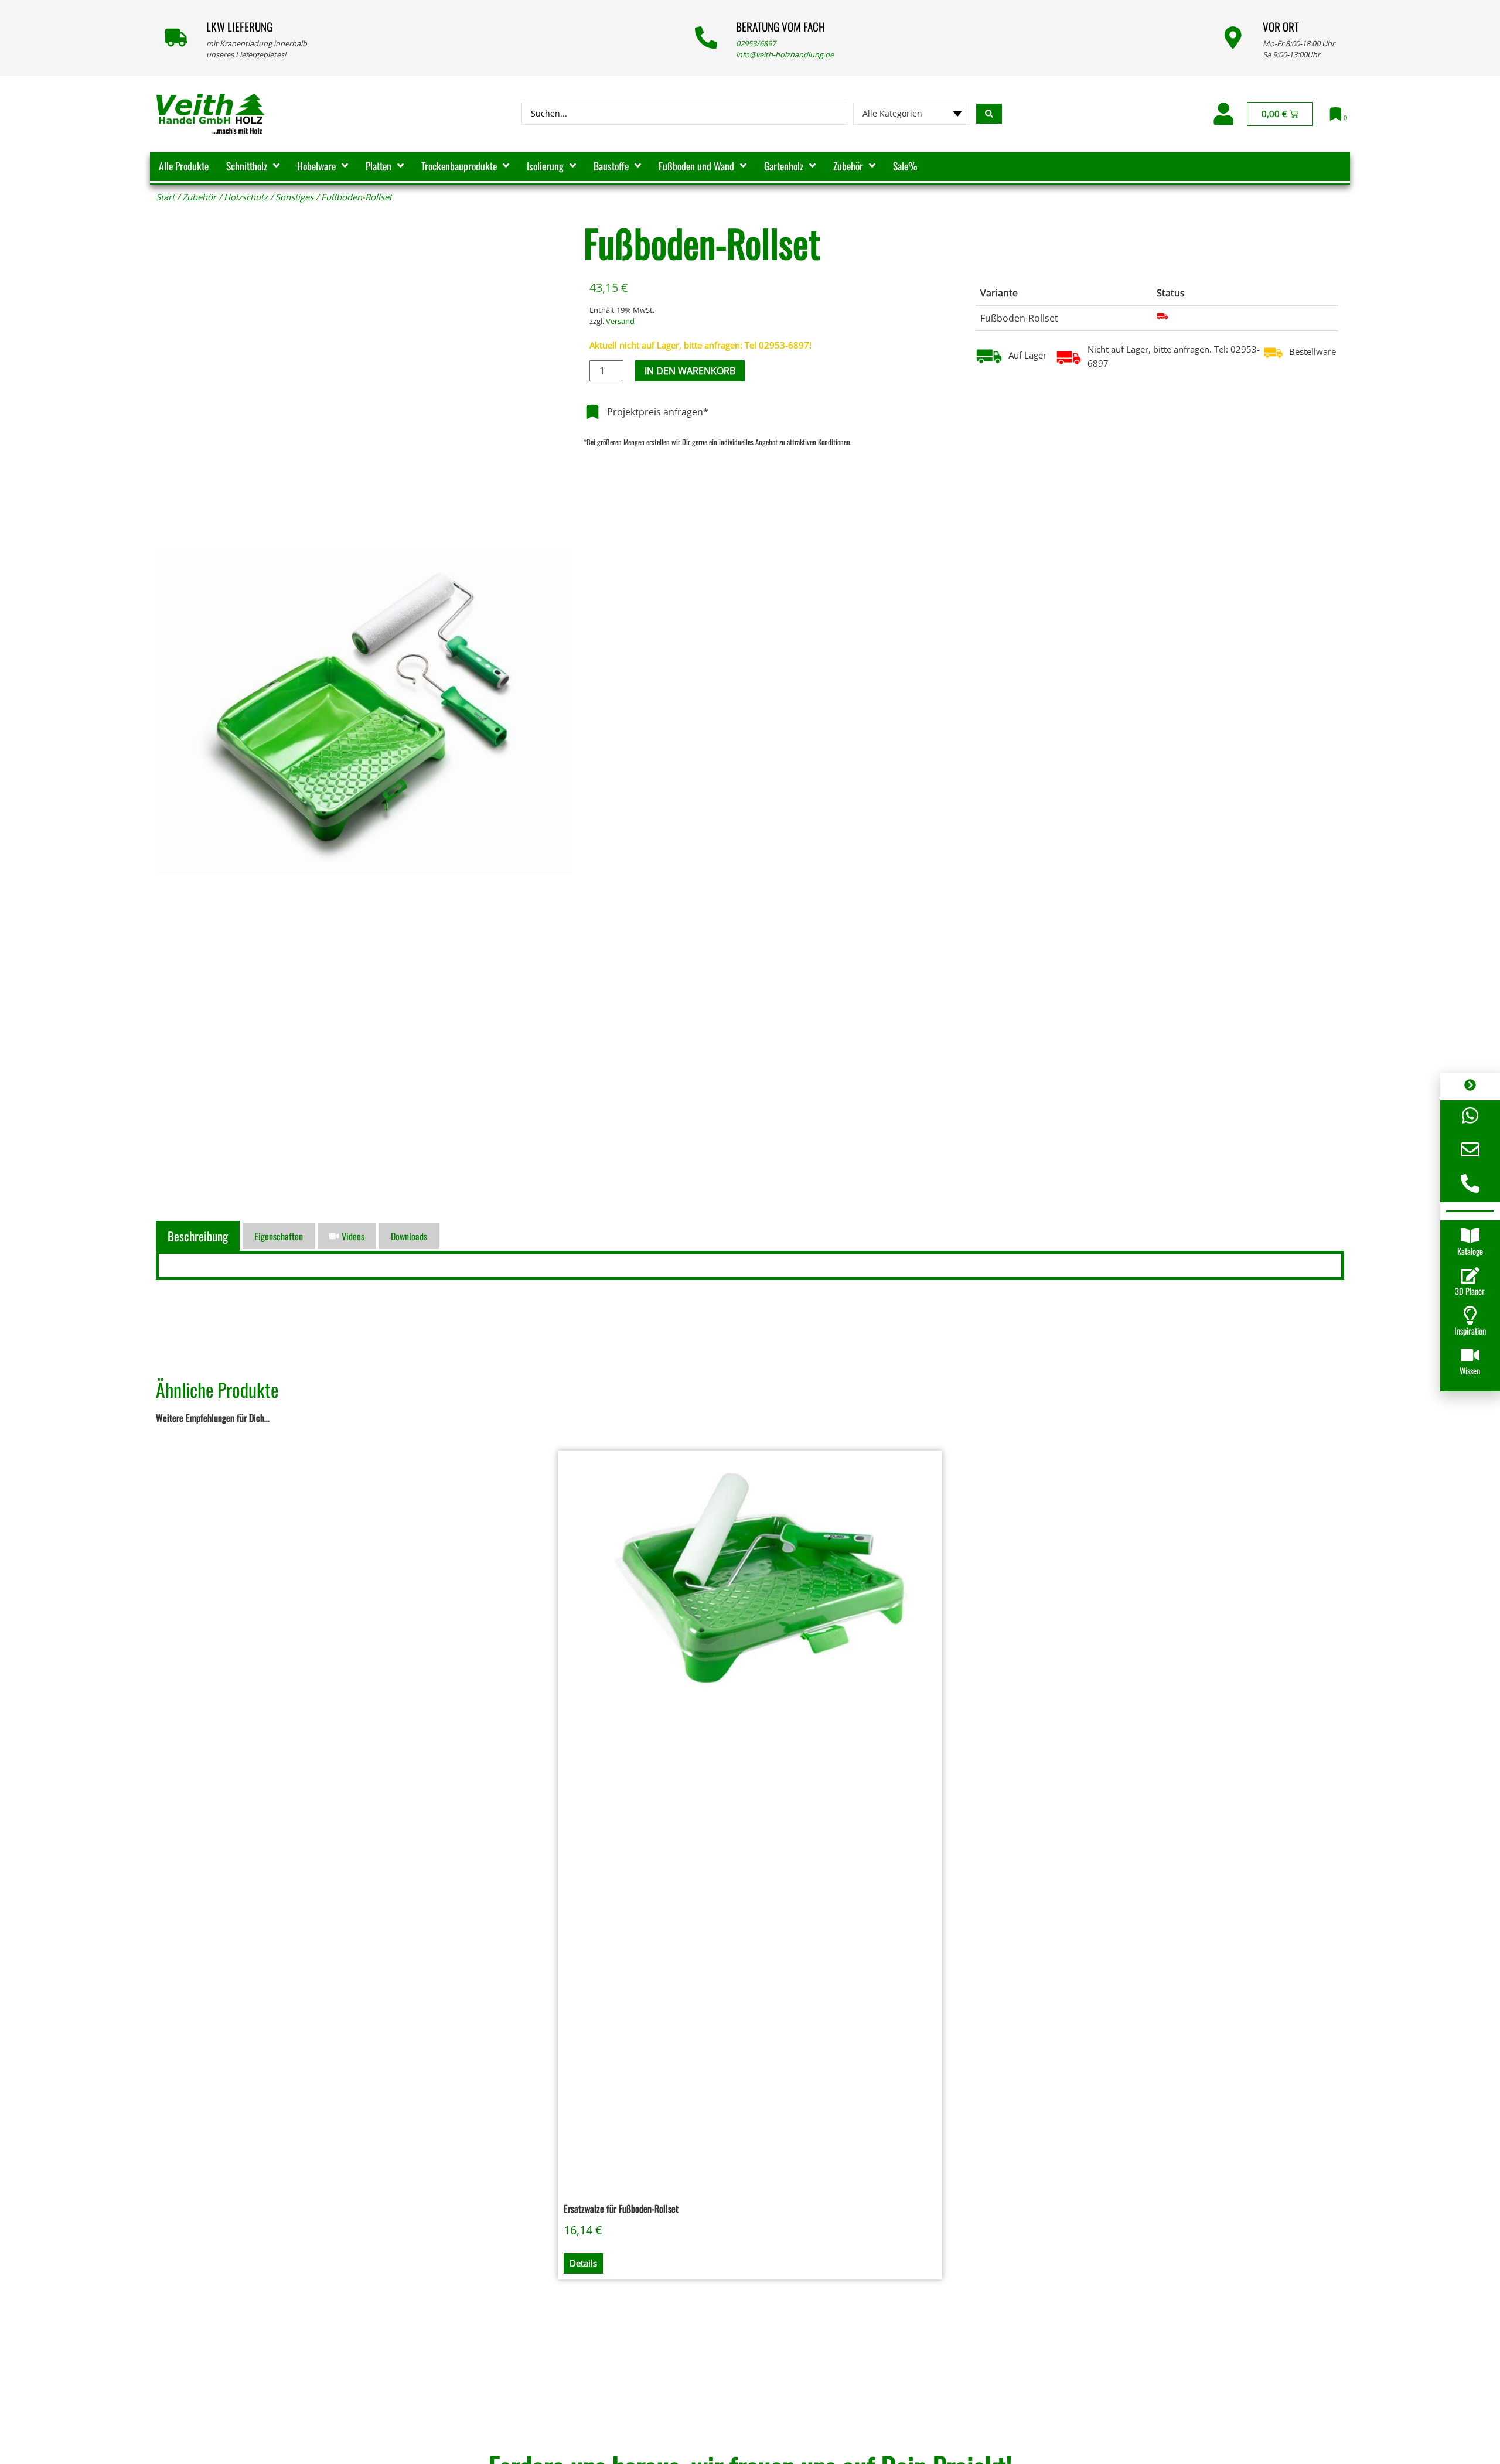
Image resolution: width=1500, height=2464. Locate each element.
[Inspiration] (1470, 1315)
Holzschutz (246, 197)
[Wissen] (1470, 1355)
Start (165, 197)
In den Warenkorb (690, 371)
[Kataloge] (1470, 1236)
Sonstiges (294, 197)
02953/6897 (756, 43)
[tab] (199, 1236)
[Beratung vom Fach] (706, 37)
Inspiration (1470, 1331)
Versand (620, 321)
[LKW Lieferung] (176, 37)
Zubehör (199, 197)
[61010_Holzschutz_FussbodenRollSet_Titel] (364, 716)
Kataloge (1470, 1251)
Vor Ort (1281, 27)
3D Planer (1470, 1291)
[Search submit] (989, 114)
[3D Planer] (1470, 1275)
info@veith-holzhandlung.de (785, 54)
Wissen (1470, 1371)
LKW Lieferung (239, 27)
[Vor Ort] (1233, 37)
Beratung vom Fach (780, 27)
